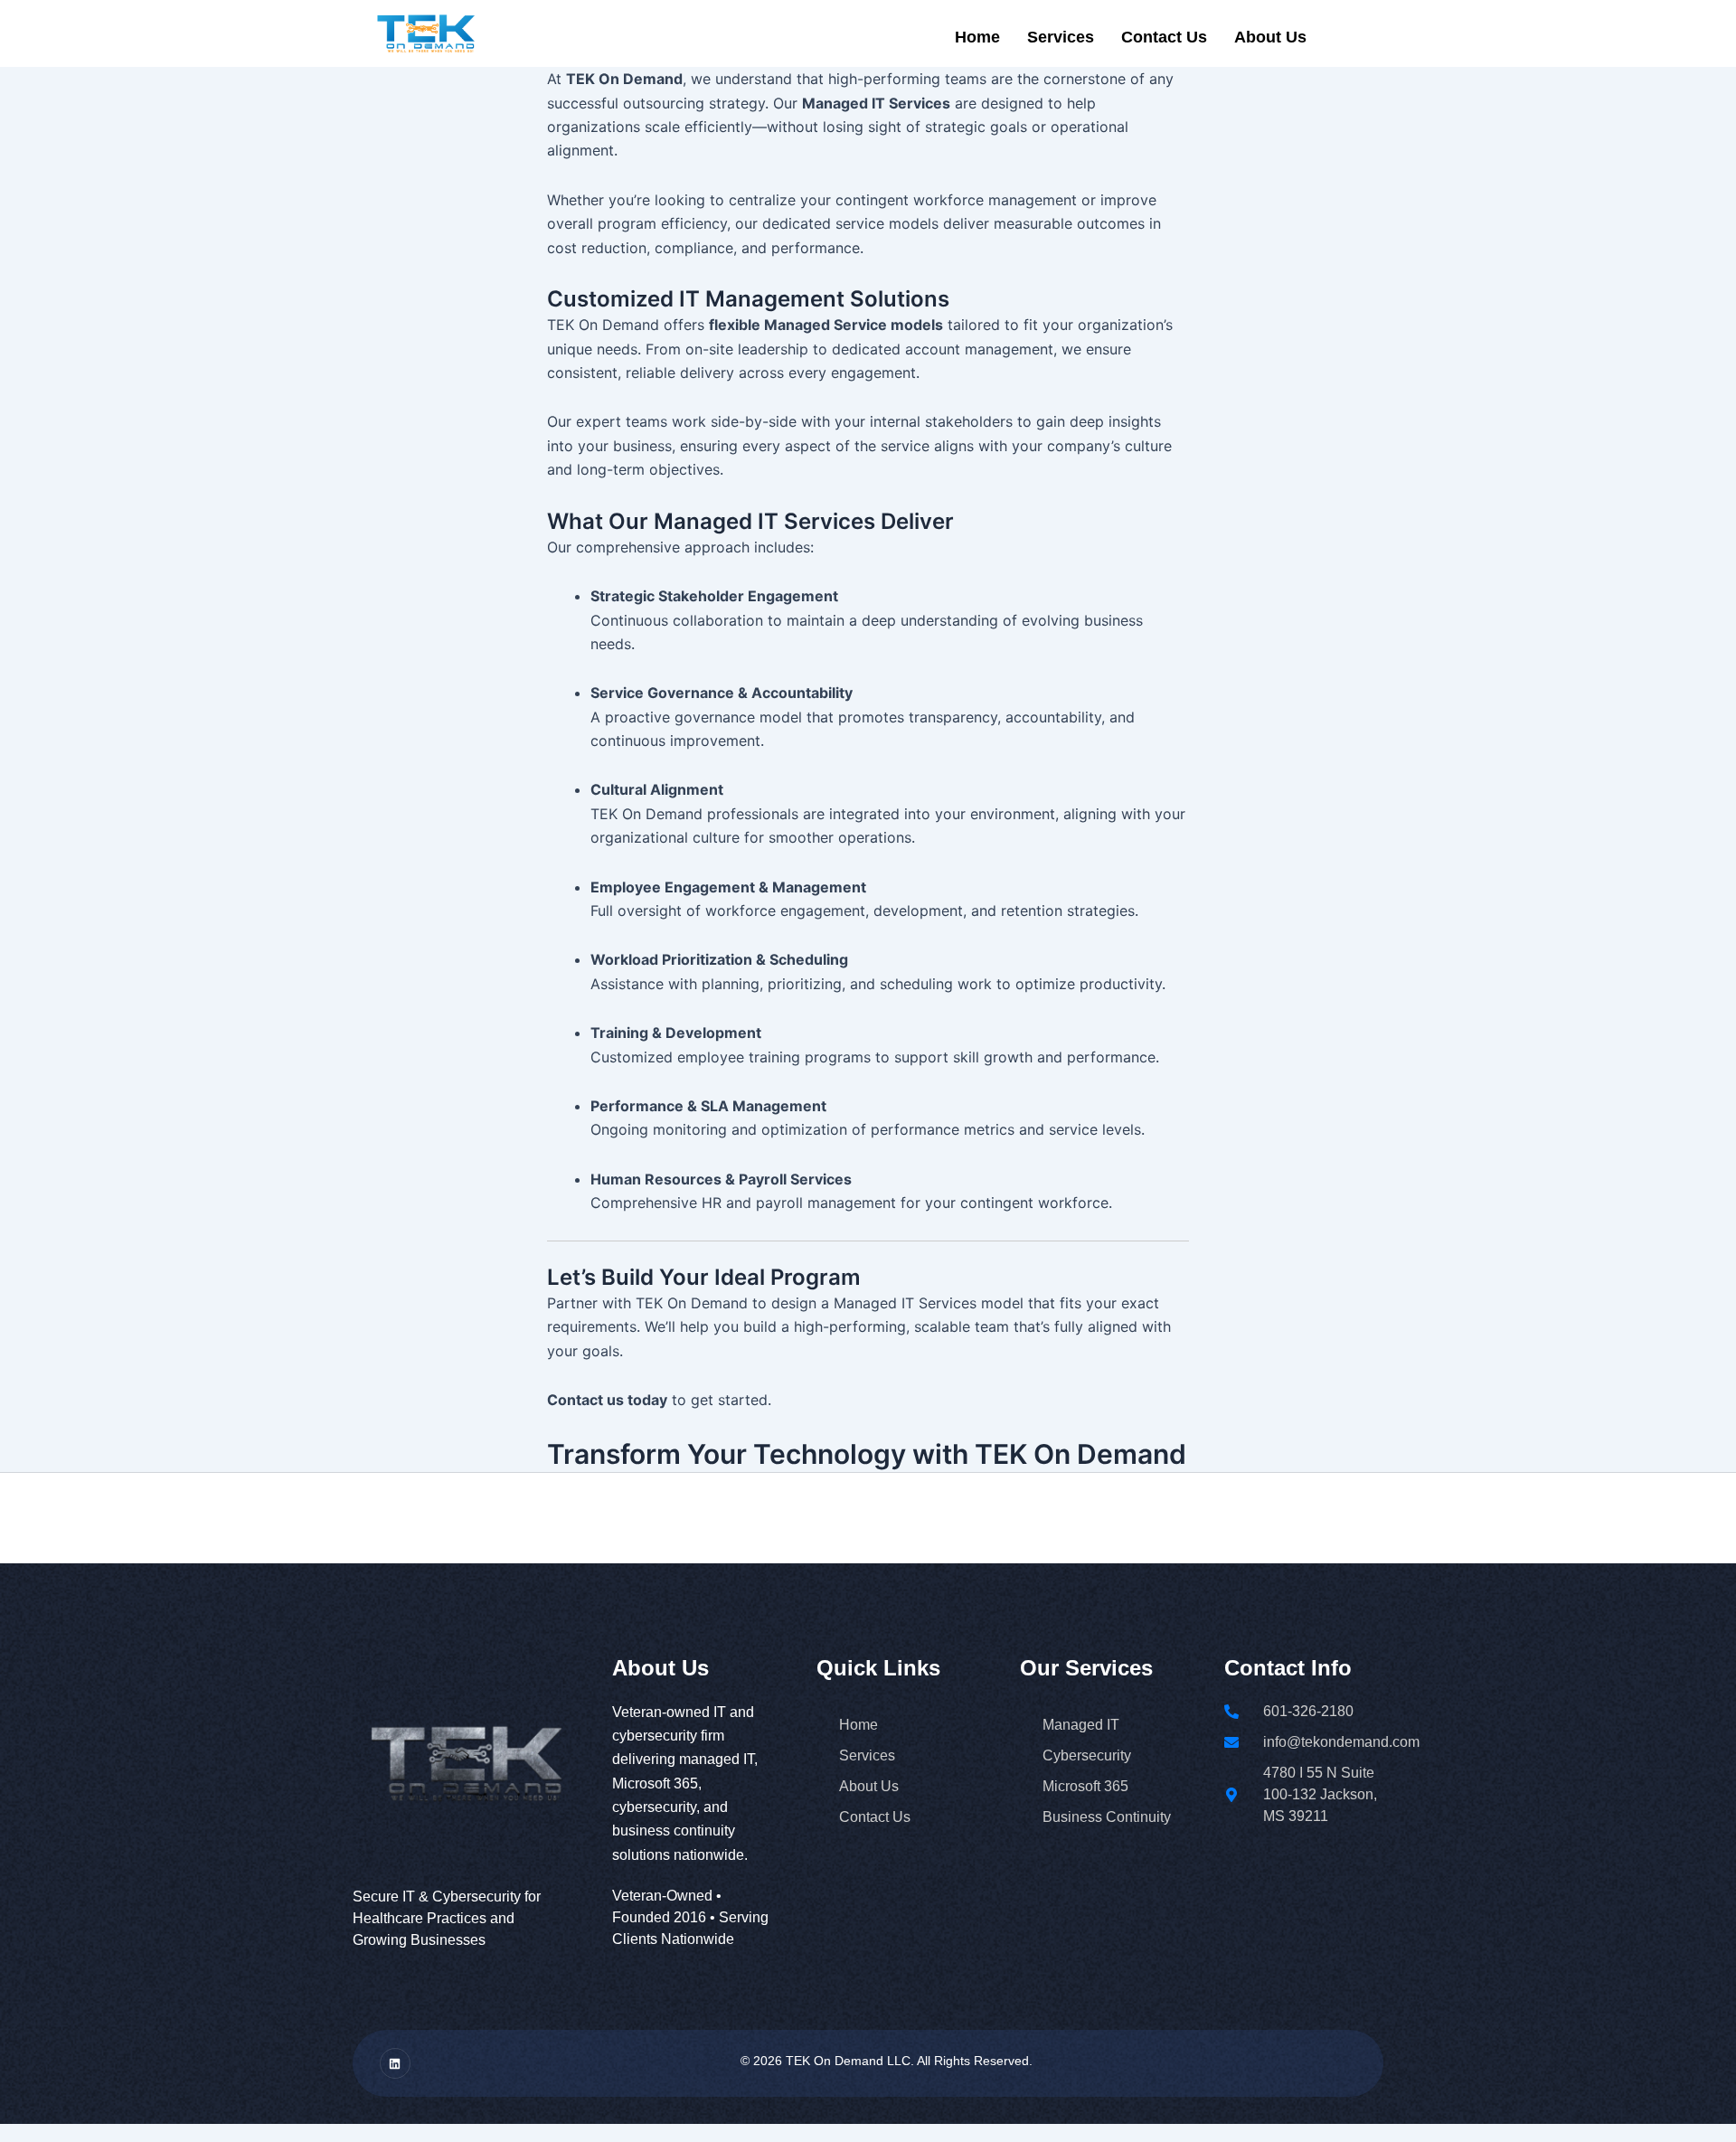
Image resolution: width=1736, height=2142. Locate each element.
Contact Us (1164, 37)
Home (977, 37)
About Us (1270, 37)
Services (1061, 37)
